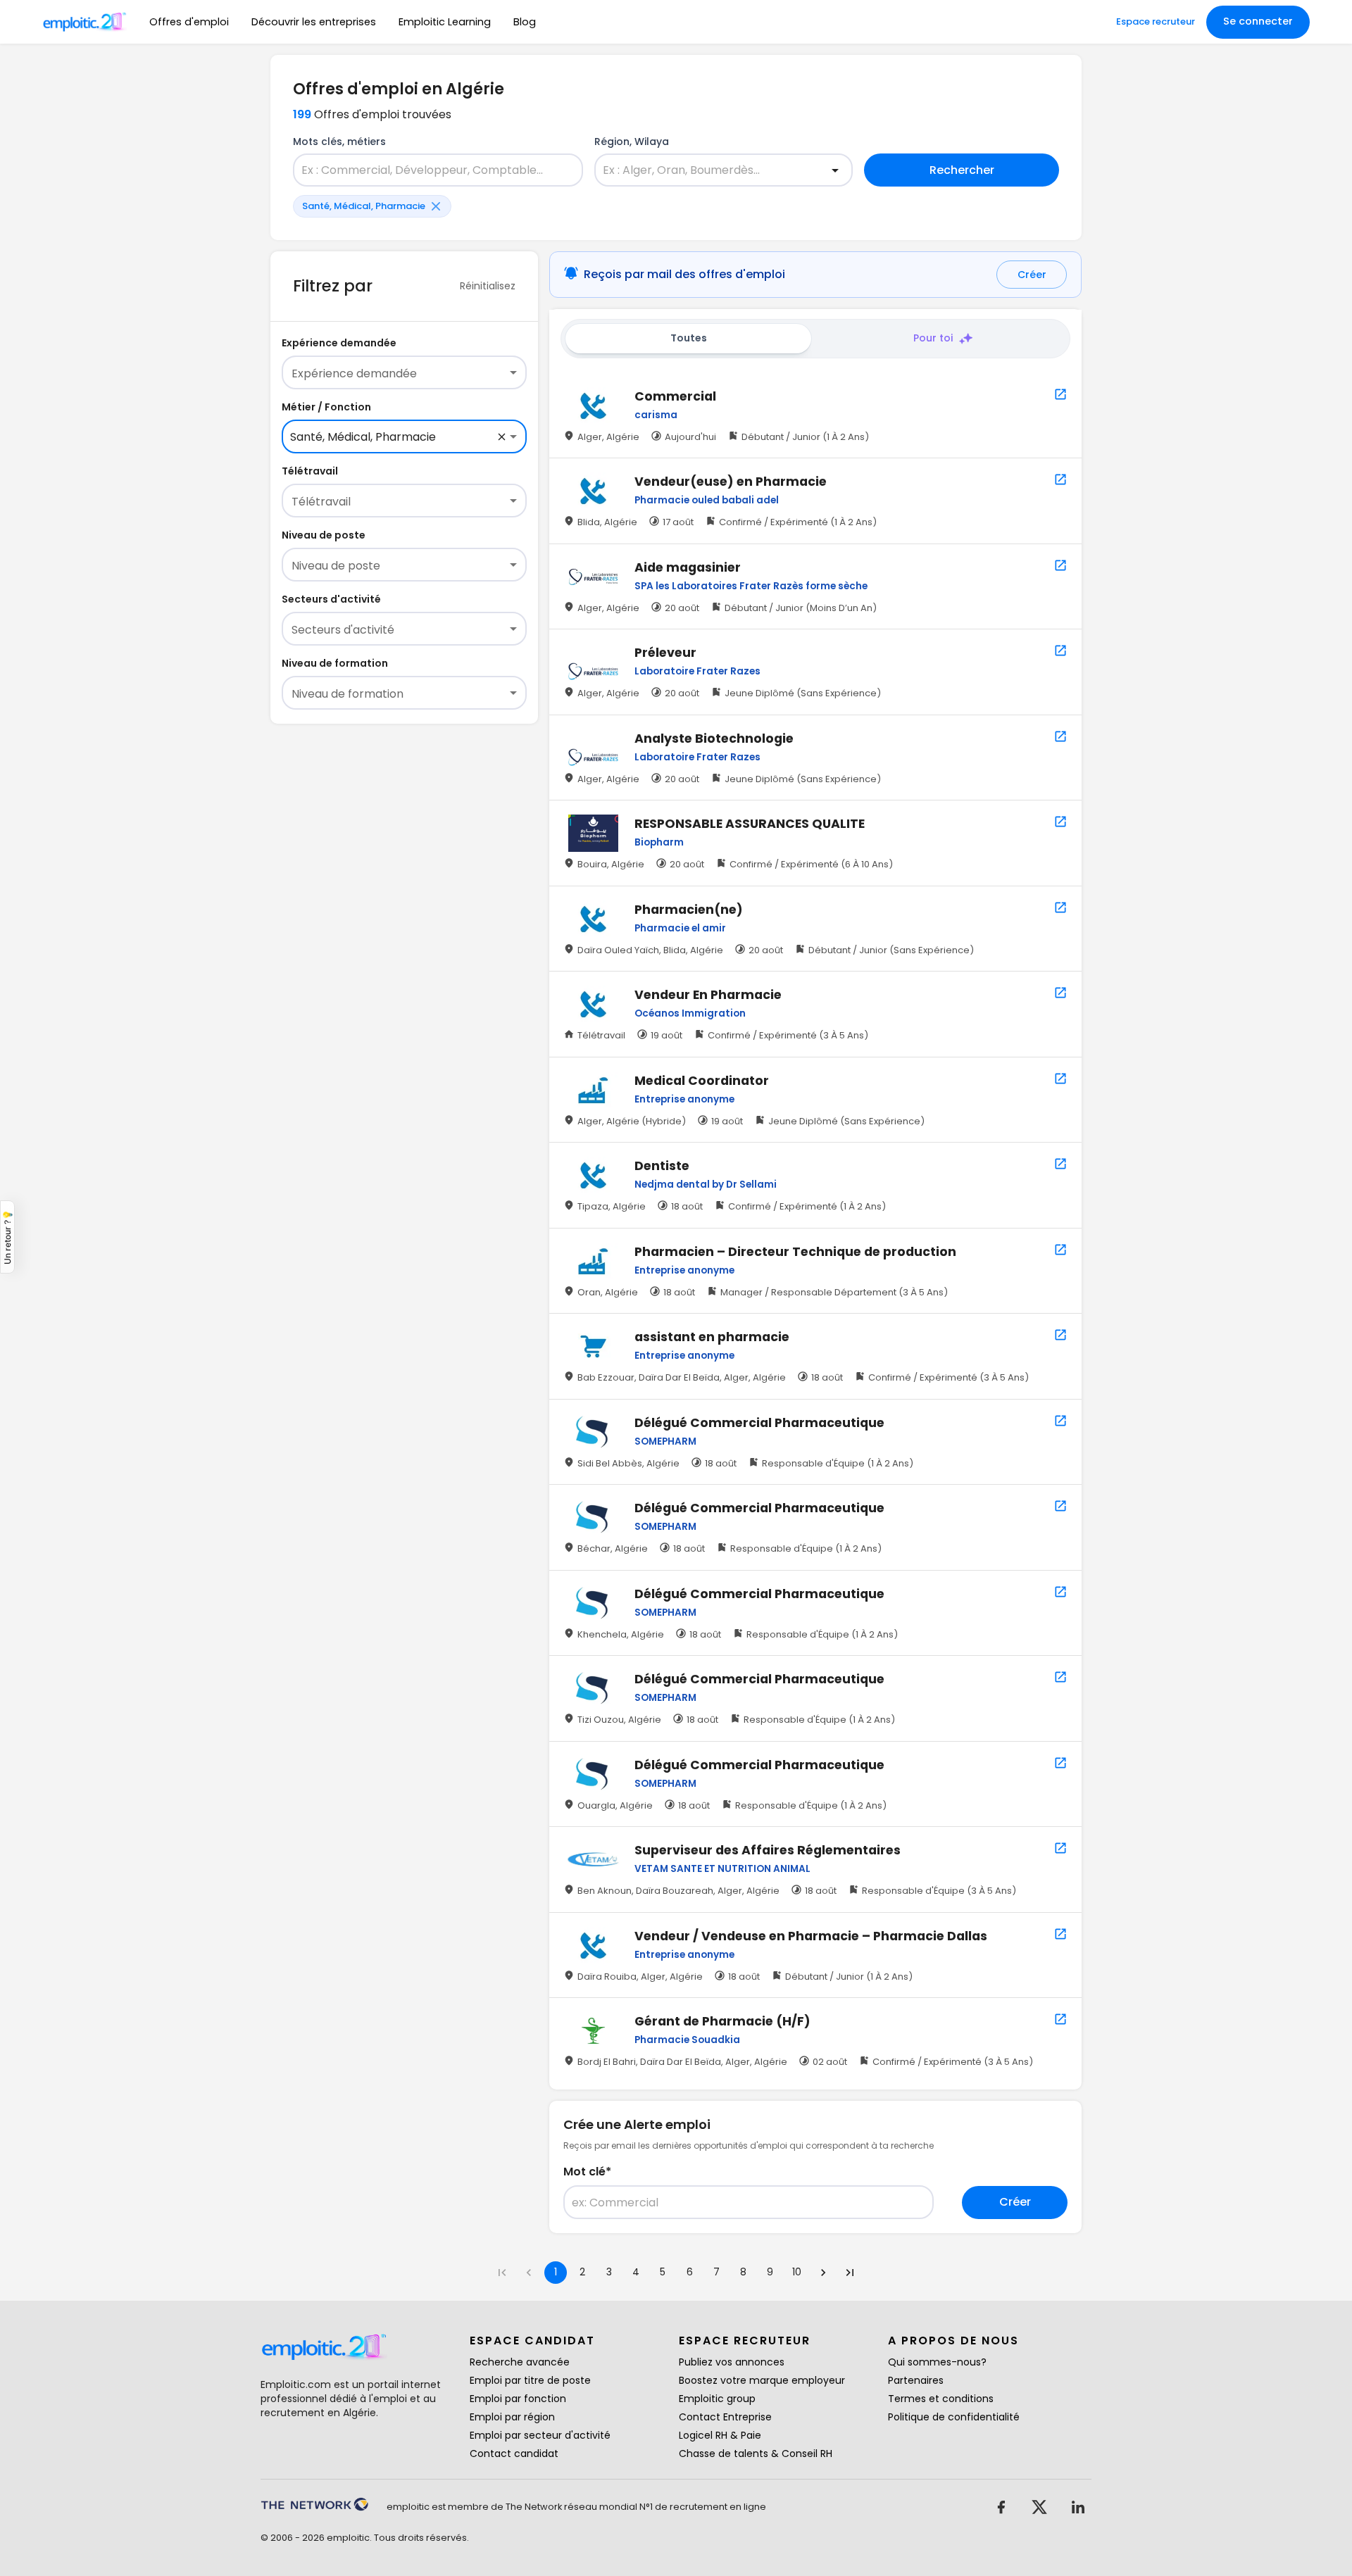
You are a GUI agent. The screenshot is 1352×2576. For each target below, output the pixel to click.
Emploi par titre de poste (530, 2380)
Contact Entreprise (725, 2417)
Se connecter (1258, 21)
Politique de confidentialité (954, 2417)
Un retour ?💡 (7, 1237)
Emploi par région (512, 2417)
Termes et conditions (941, 2399)
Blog (525, 22)
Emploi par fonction (518, 2399)
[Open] (835, 170)
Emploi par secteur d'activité (540, 2435)
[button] (372, 206)
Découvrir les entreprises (314, 22)
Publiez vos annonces (732, 2362)
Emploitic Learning (445, 22)
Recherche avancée (520, 2362)
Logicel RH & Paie (720, 2435)
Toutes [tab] (689, 338)
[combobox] (430, 170)
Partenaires (916, 2380)
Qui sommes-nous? (937, 2362)
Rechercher (962, 170)
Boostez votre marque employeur (762, 2380)
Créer (1032, 275)
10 (797, 2272)
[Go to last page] (850, 2273)
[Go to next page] (823, 2273)
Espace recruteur (1156, 21)
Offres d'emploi (189, 22)
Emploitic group (717, 2399)
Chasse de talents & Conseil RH (756, 2454)
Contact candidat (514, 2454)
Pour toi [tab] (933, 338)
